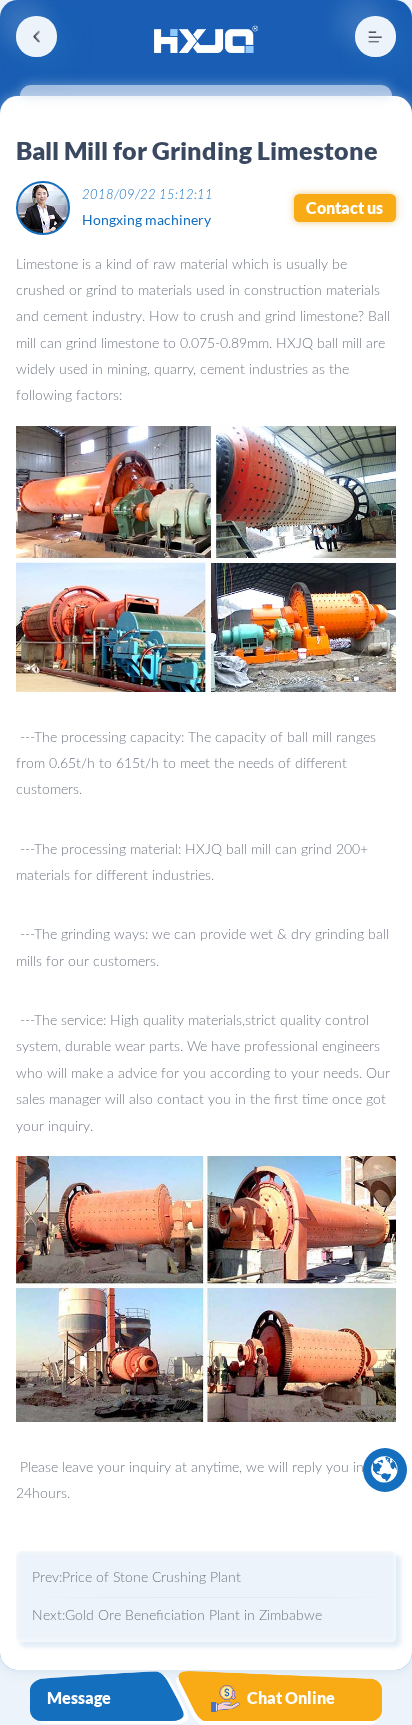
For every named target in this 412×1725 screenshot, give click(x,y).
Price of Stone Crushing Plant (151, 1578)
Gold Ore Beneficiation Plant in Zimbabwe (193, 1616)
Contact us (344, 208)
